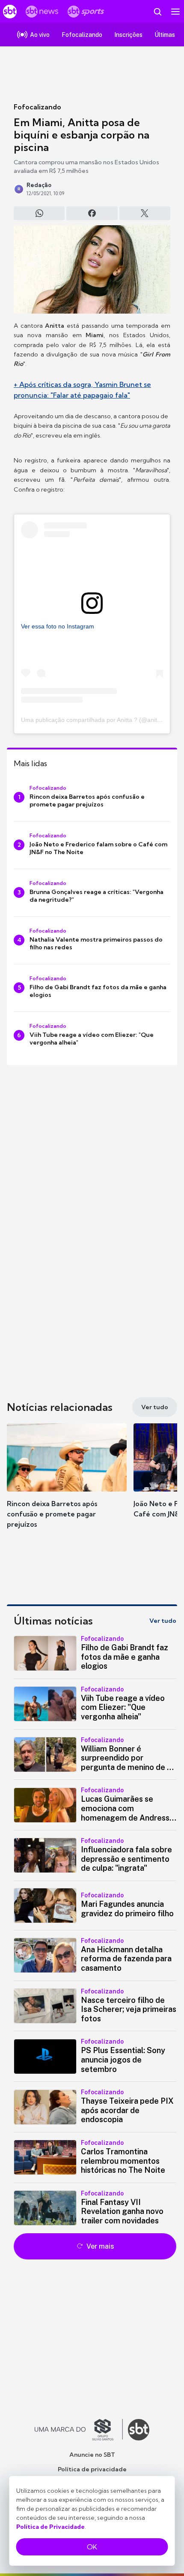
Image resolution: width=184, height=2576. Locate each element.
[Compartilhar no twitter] (145, 213)
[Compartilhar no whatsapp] (39, 213)
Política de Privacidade (50, 2527)
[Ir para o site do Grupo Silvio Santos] (79, 2430)
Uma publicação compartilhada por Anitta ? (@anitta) (93, 720)
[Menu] (175, 12)
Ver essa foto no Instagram (58, 626)
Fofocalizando (37, 107)
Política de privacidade (92, 2469)
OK (92, 2547)
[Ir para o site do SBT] (139, 2430)
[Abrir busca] (157, 12)
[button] (67, 1479)
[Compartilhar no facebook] (92, 213)
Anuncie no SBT (92, 2455)
